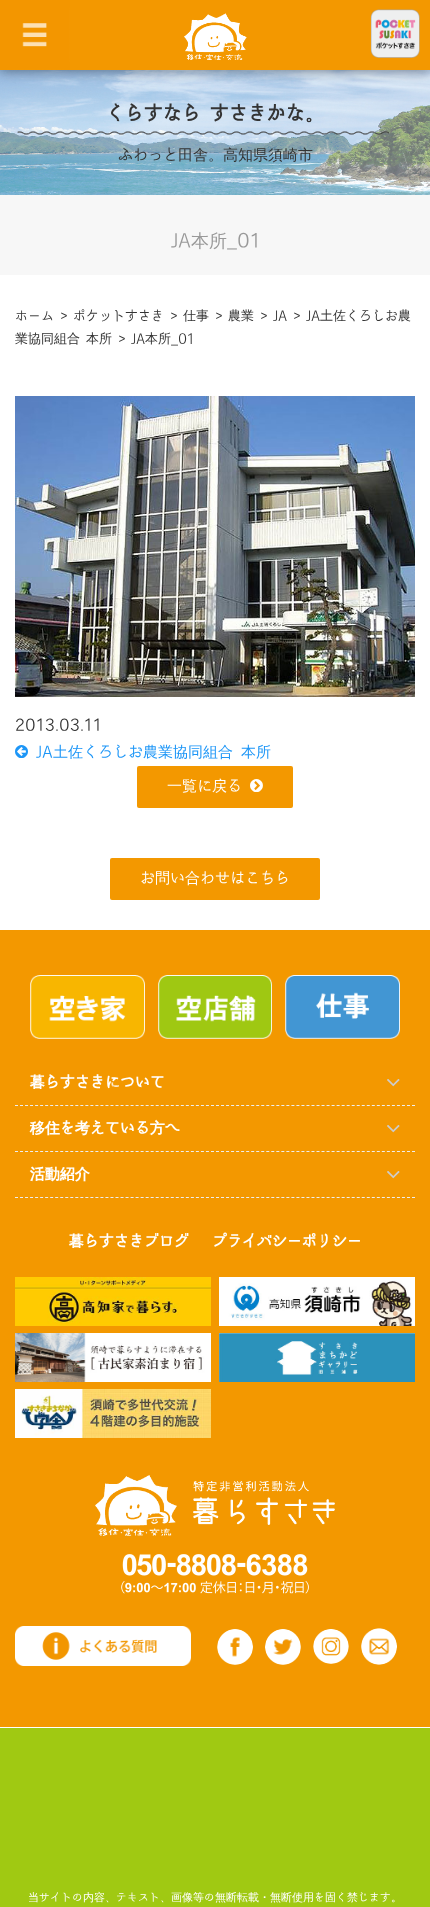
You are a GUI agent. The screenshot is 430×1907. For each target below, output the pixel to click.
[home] (215, 35)
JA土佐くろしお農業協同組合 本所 (149, 752)
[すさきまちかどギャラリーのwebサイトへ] (317, 1356)
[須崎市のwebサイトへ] (317, 1300)
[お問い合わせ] (379, 1646)
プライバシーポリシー (287, 1241)
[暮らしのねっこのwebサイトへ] (113, 1356)
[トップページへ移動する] (215, 1505)
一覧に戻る (204, 786)
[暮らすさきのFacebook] (235, 1647)
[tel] (215, 1573)
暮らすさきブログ (129, 1241)
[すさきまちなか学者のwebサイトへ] (113, 1412)
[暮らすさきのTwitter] (283, 1647)
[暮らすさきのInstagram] (331, 1647)
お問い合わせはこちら (215, 878)
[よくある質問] (103, 1645)
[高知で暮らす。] (113, 1300)
